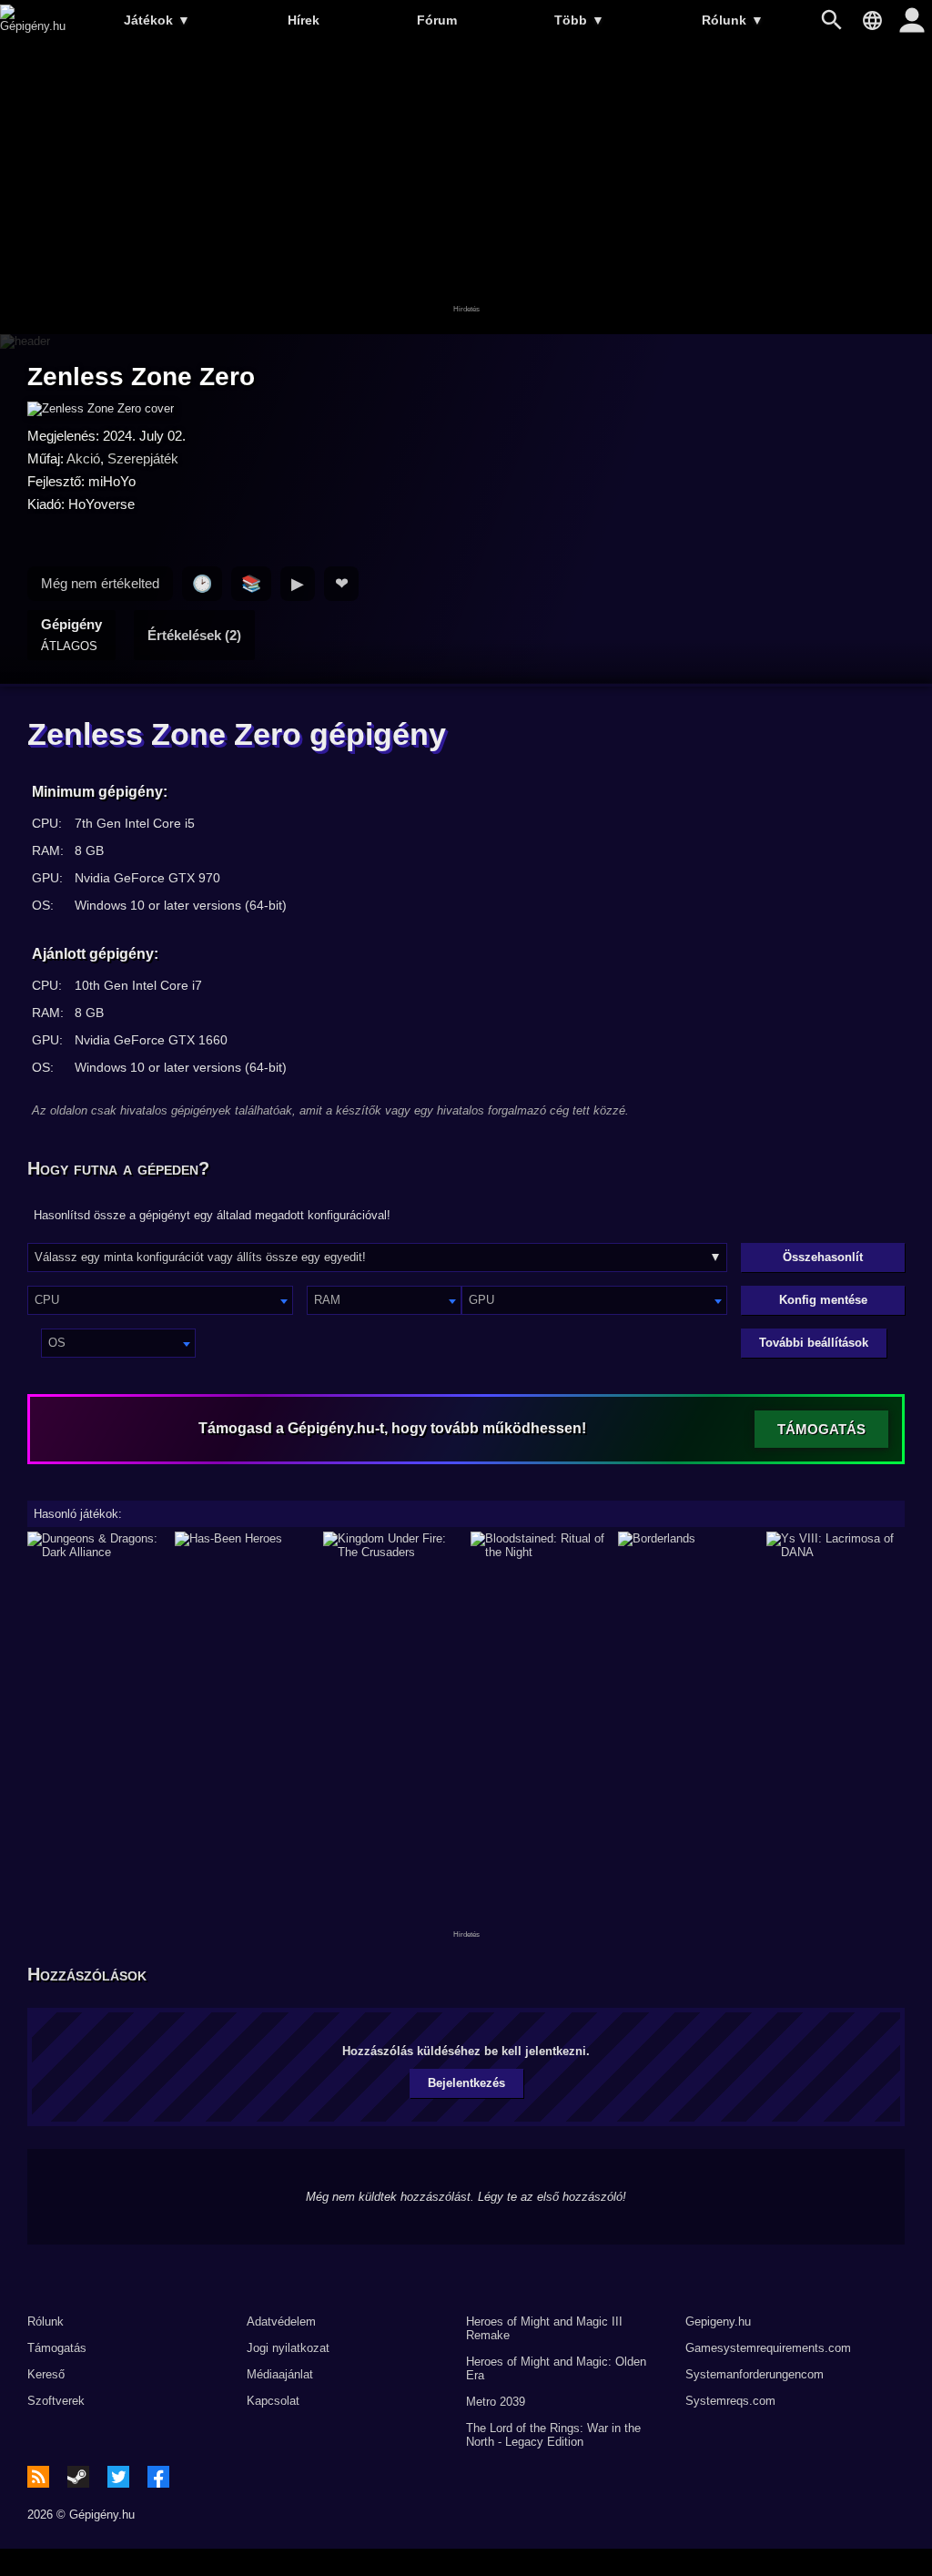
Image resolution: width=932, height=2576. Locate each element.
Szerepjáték (143, 458)
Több (579, 20)
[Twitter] (118, 2477)
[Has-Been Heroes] (244, 1545)
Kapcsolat (273, 2401)
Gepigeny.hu (718, 2321)
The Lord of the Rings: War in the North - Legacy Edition (553, 2435)
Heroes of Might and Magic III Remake (544, 2328)
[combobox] (160, 1300)
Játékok (157, 20)
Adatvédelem (281, 2321)
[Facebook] (158, 2477)
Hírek (304, 20)
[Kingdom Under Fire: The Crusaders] (392, 1545)
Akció (83, 458)
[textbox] (160, 1300)
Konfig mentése (823, 1300)
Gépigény (71, 635)
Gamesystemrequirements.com (768, 2348)
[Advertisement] (466, 188)
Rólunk (733, 20)
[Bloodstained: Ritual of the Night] (540, 1545)
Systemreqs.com (730, 2401)
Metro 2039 (496, 2402)
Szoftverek (56, 2401)
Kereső (46, 2374)
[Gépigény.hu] (33, 26)
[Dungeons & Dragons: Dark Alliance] (96, 1545)
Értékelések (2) (194, 635)
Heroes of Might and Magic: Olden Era (556, 2368)
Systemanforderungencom (755, 2374)
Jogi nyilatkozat (288, 2348)
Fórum (437, 20)
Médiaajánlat (280, 2374)
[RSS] (38, 2477)
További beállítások (814, 1343)
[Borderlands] (687, 1545)
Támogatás (57, 2348)
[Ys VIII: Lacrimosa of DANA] (836, 1545)
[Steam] (78, 2477)
